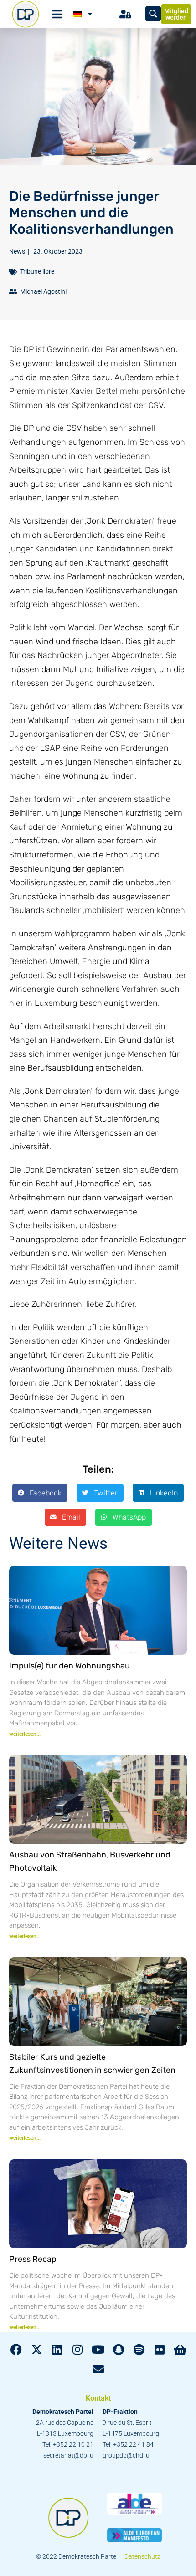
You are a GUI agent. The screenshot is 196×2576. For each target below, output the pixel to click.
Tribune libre (37, 271)
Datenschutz (142, 2556)
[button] (40, 1493)
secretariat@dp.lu (68, 2455)
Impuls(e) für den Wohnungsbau (70, 1666)
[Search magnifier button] (153, 14)
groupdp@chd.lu (126, 2455)
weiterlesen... (25, 1734)
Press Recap (33, 2259)
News (17, 251)
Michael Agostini (43, 291)
